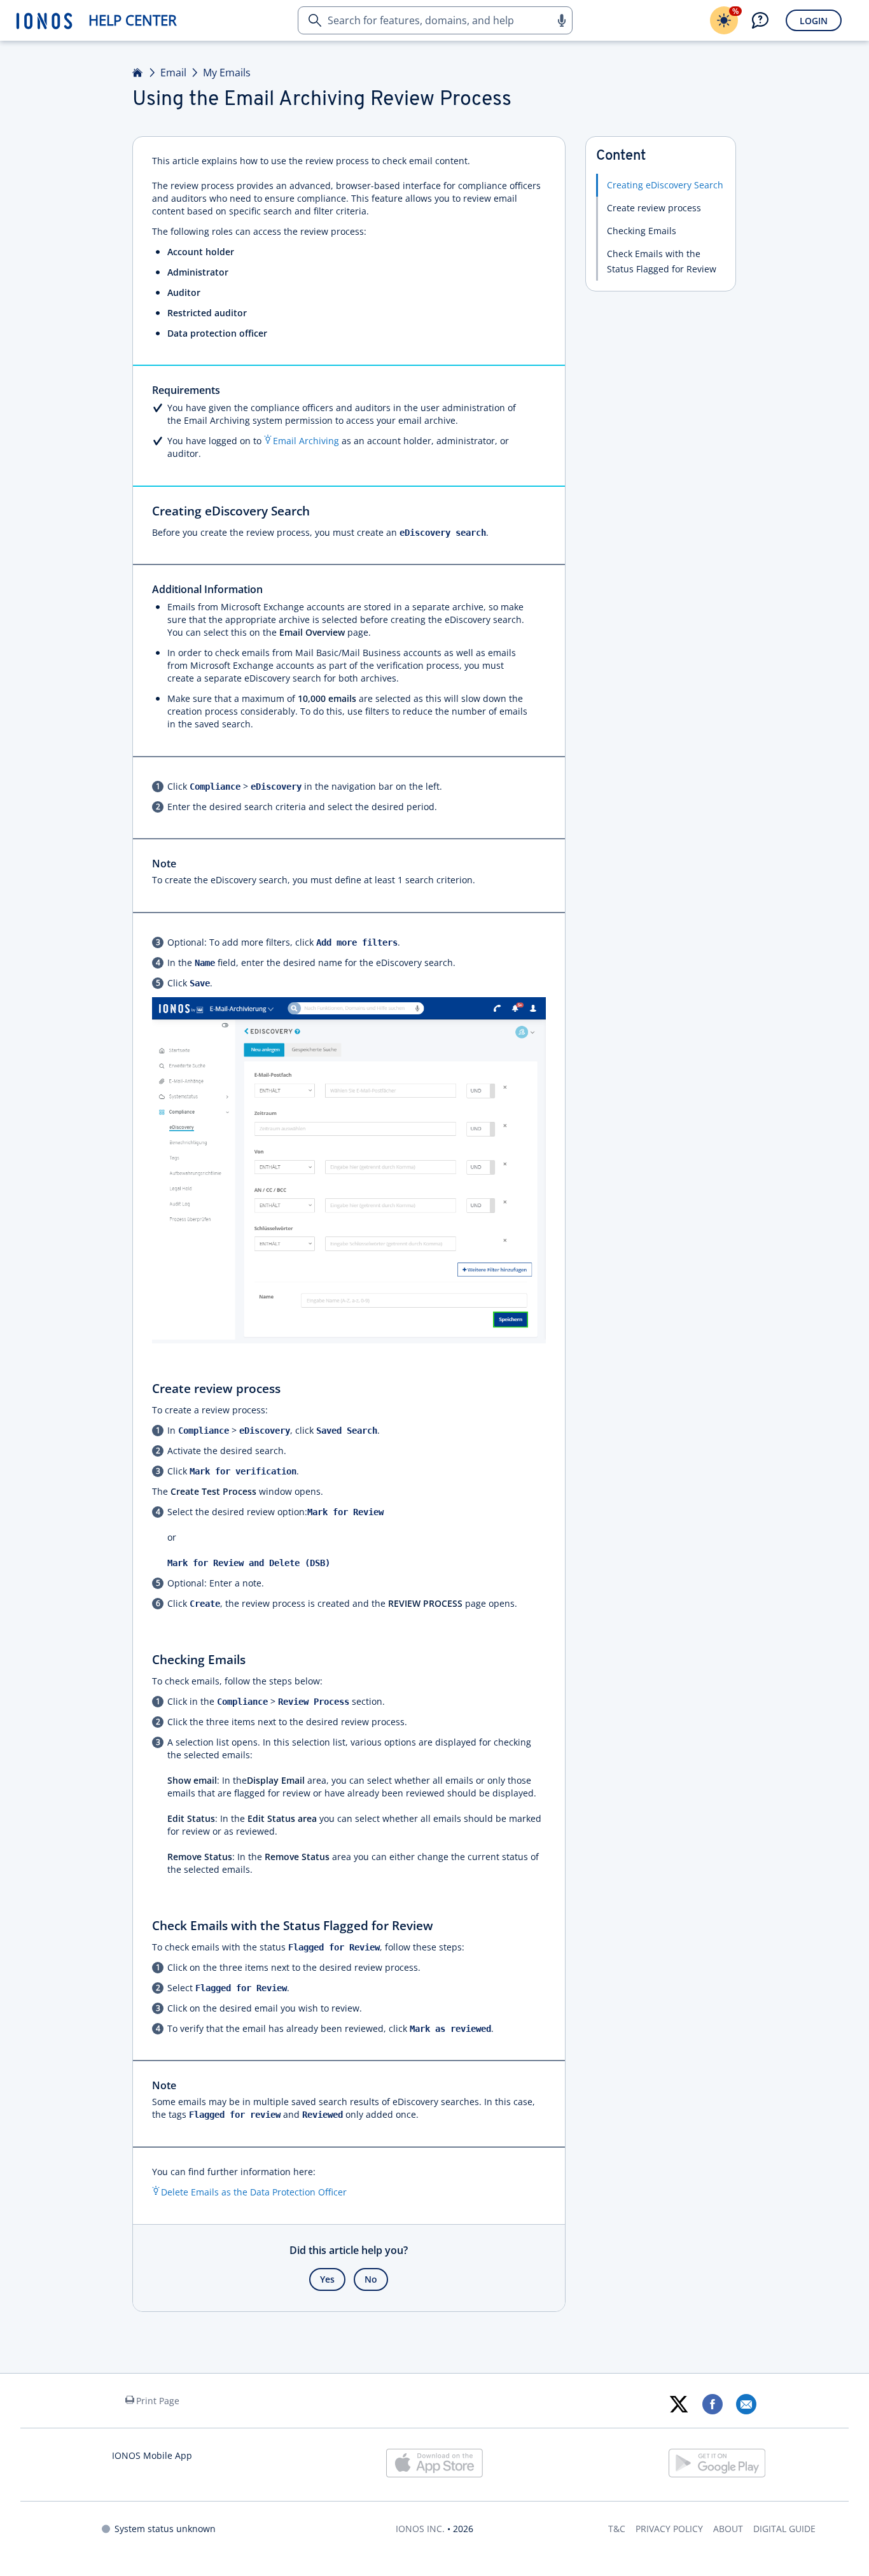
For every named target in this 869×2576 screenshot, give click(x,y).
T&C (617, 2529)
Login (814, 21)
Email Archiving (306, 441)
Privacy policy (669, 2529)
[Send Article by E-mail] (746, 2404)
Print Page (158, 2401)
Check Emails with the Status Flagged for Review (662, 261)
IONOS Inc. (420, 2529)
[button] (561, 20)
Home (138, 73)
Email (173, 73)
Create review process (654, 208)
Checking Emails (642, 231)
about (728, 2529)
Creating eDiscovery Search (665, 185)
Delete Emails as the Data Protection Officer (254, 2192)
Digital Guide (784, 2529)
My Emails (227, 73)
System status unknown (165, 2529)
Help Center (133, 20)
